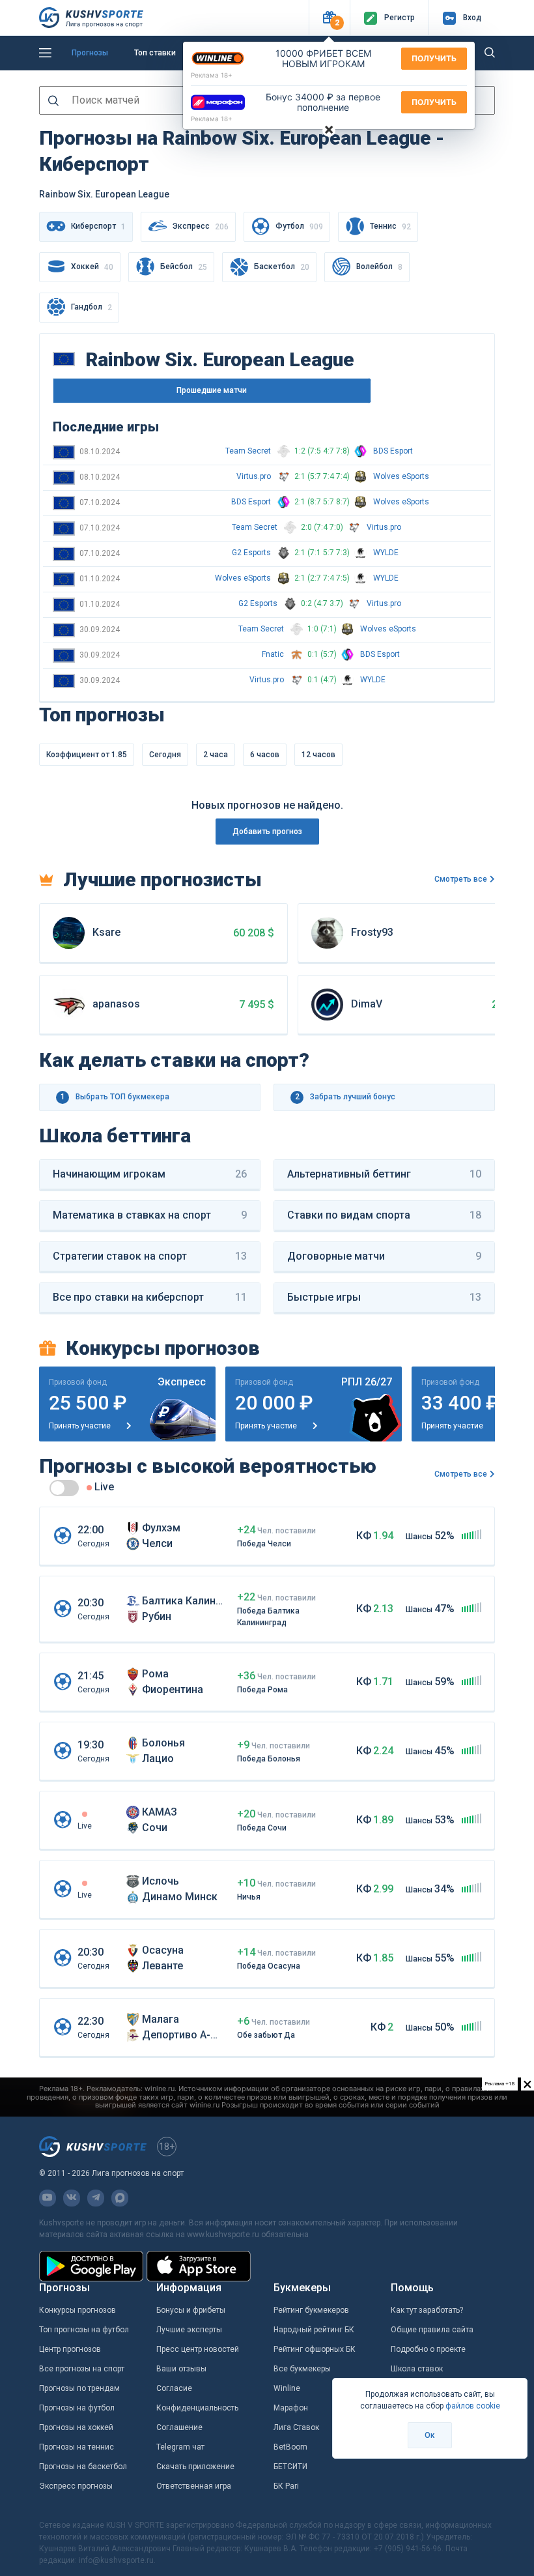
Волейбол (379, 267)
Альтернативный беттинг (384, 1174)
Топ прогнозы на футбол (84, 2330)
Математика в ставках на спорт (150, 1215)
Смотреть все (461, 879)
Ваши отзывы (181, 2369)
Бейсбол (184, 267)
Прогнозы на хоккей (76, 2427)
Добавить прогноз (267, 832)
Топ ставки (155, 53)
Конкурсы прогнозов (77, 2310)
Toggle (64, 1488)
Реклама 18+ (212, 75)
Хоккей (92, 267)
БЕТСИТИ (290, 2467)
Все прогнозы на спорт (82, 2369)
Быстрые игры (384, 1297)
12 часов (318, 755)
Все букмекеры (302, 2369)
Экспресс (201, 226)
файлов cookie (473, 2406)
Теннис (390, 226)
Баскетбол (282, 267)
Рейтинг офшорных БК (315, 2349)
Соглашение (179, 2427)
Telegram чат (180, 2447)
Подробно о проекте (428, 2349)
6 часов (265, 755)
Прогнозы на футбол (77, 2408)
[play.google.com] (91, 2266)
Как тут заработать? (427, 2310)
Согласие (174, 2388)
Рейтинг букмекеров (311, 2310)
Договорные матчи (384, 1256)
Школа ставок (417, 2369)
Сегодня (165, 755)
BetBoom (290, 2447)
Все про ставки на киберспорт (150, 1297)
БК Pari (286, 2486)
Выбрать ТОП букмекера (115, 1097)
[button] (329, 18)
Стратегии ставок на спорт (150, 1256)
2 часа (216, 755)
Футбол (299, 226)
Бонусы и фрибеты (191, 2310)
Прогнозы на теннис (77, 2447)
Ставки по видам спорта (384, 1215)
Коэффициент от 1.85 (87, 755)
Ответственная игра (194, 2486)
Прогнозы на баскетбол (83, 2467)
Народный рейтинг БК (314, 2330)
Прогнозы (90, 53)
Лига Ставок (296, 2427)
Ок (430, 2435)
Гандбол (91, 307)
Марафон (291, 2408)
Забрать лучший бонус (345, 1097)
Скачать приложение (195, 2467)
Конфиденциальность (197, 2408)
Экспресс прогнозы (76, 2486)
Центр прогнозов (70, 2349)
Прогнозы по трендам (79, 2388)
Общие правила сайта (432, 2330)
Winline (287, 2388)
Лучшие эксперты (189, 2330)
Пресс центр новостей (198, 2349)
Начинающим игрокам (150, 1174)
